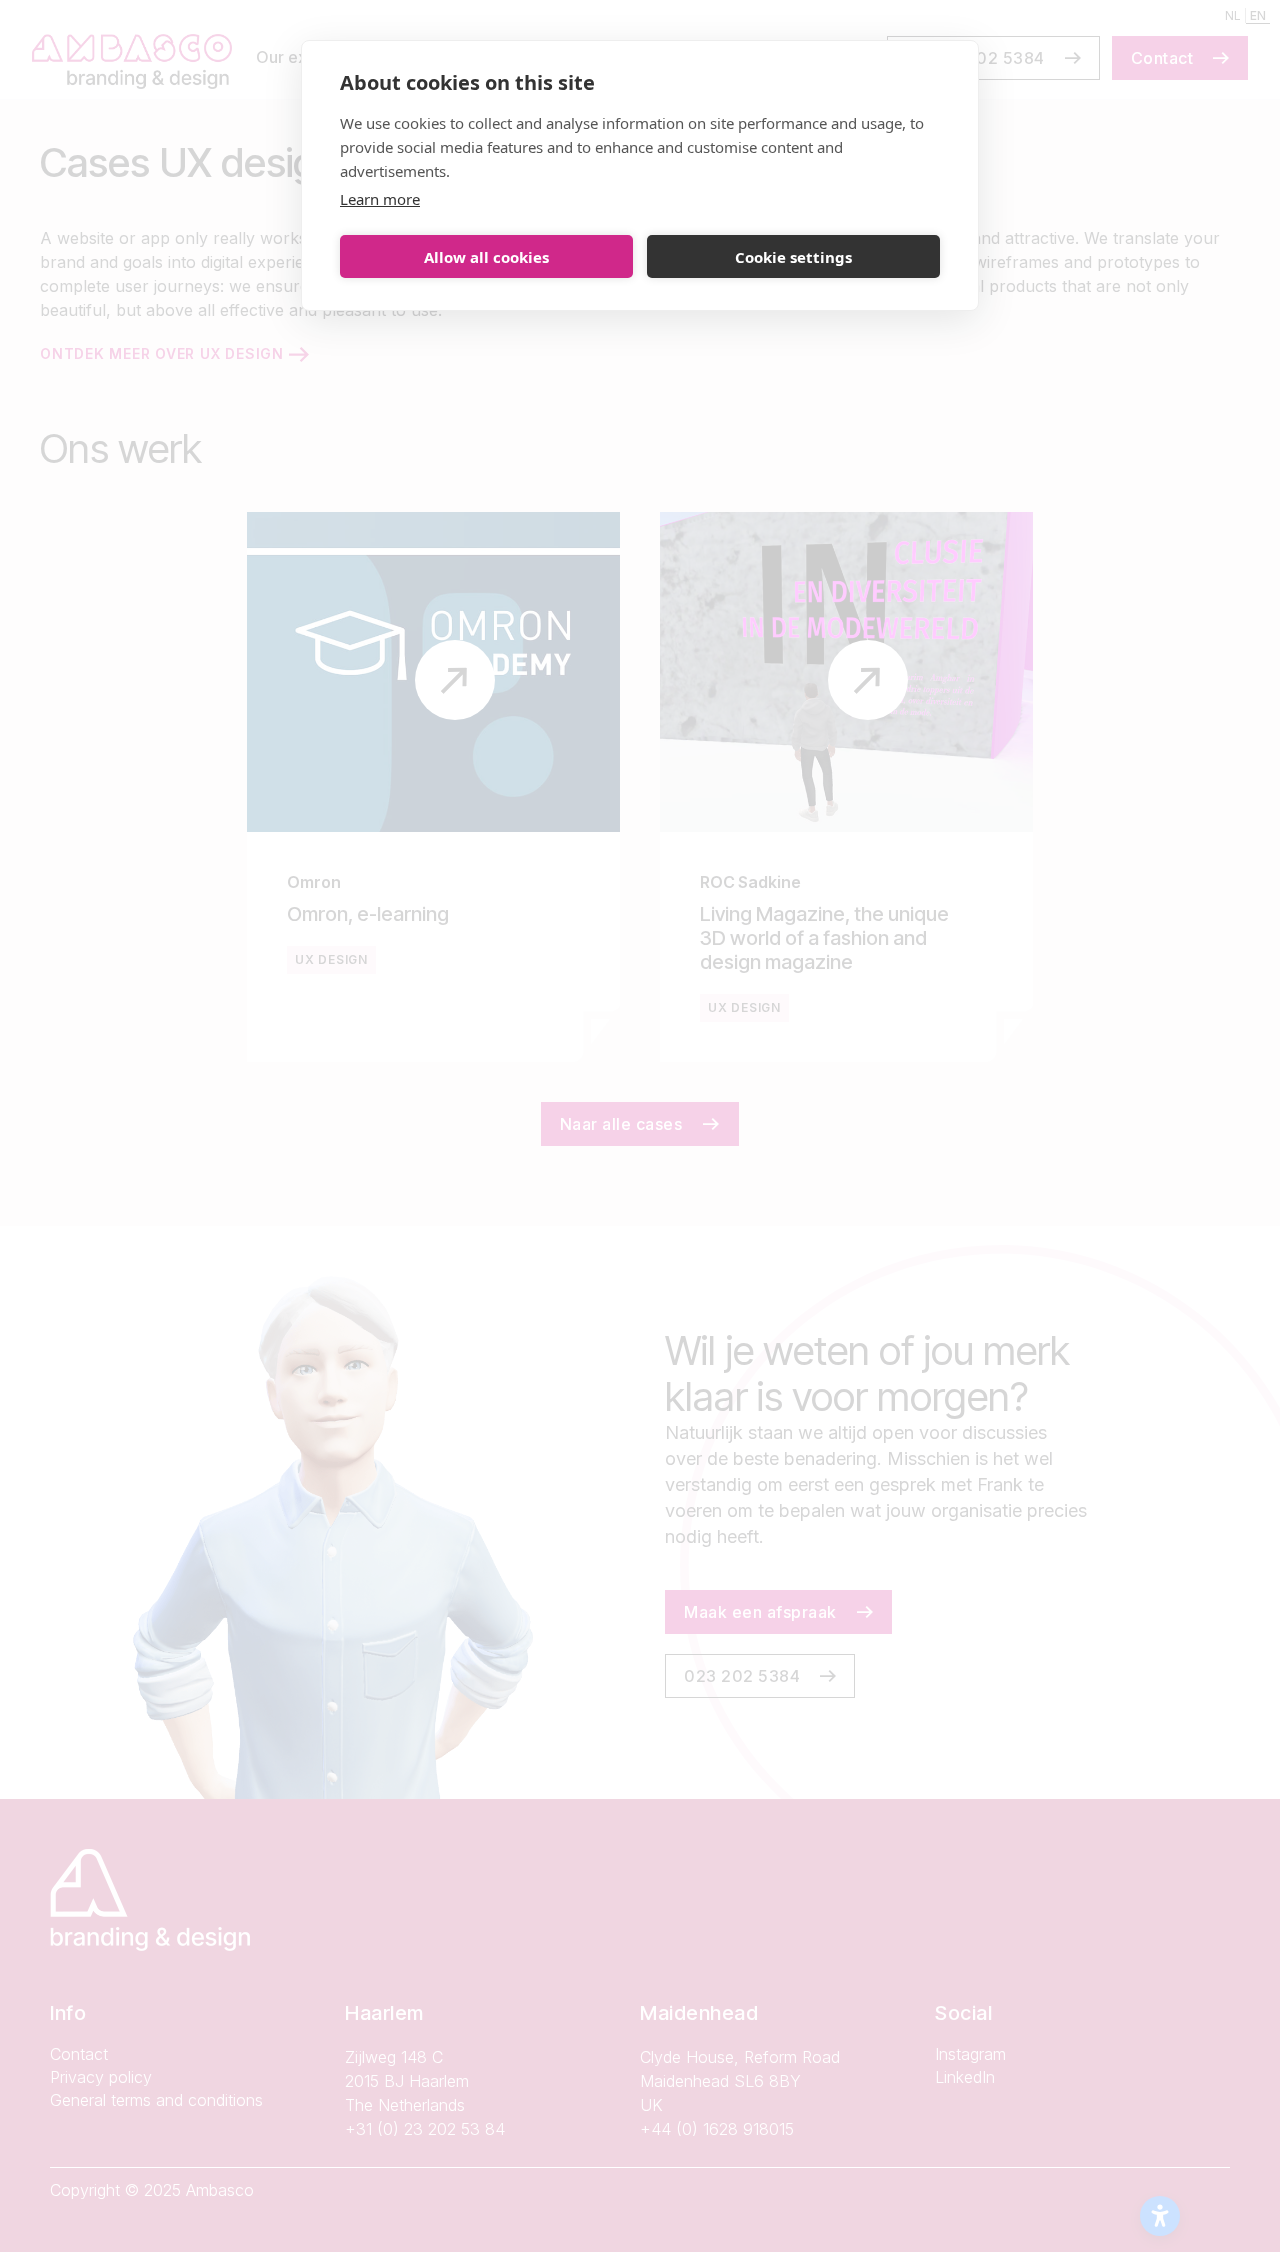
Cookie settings (793, 257)
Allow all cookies (486, 257)
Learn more (380, 199)
